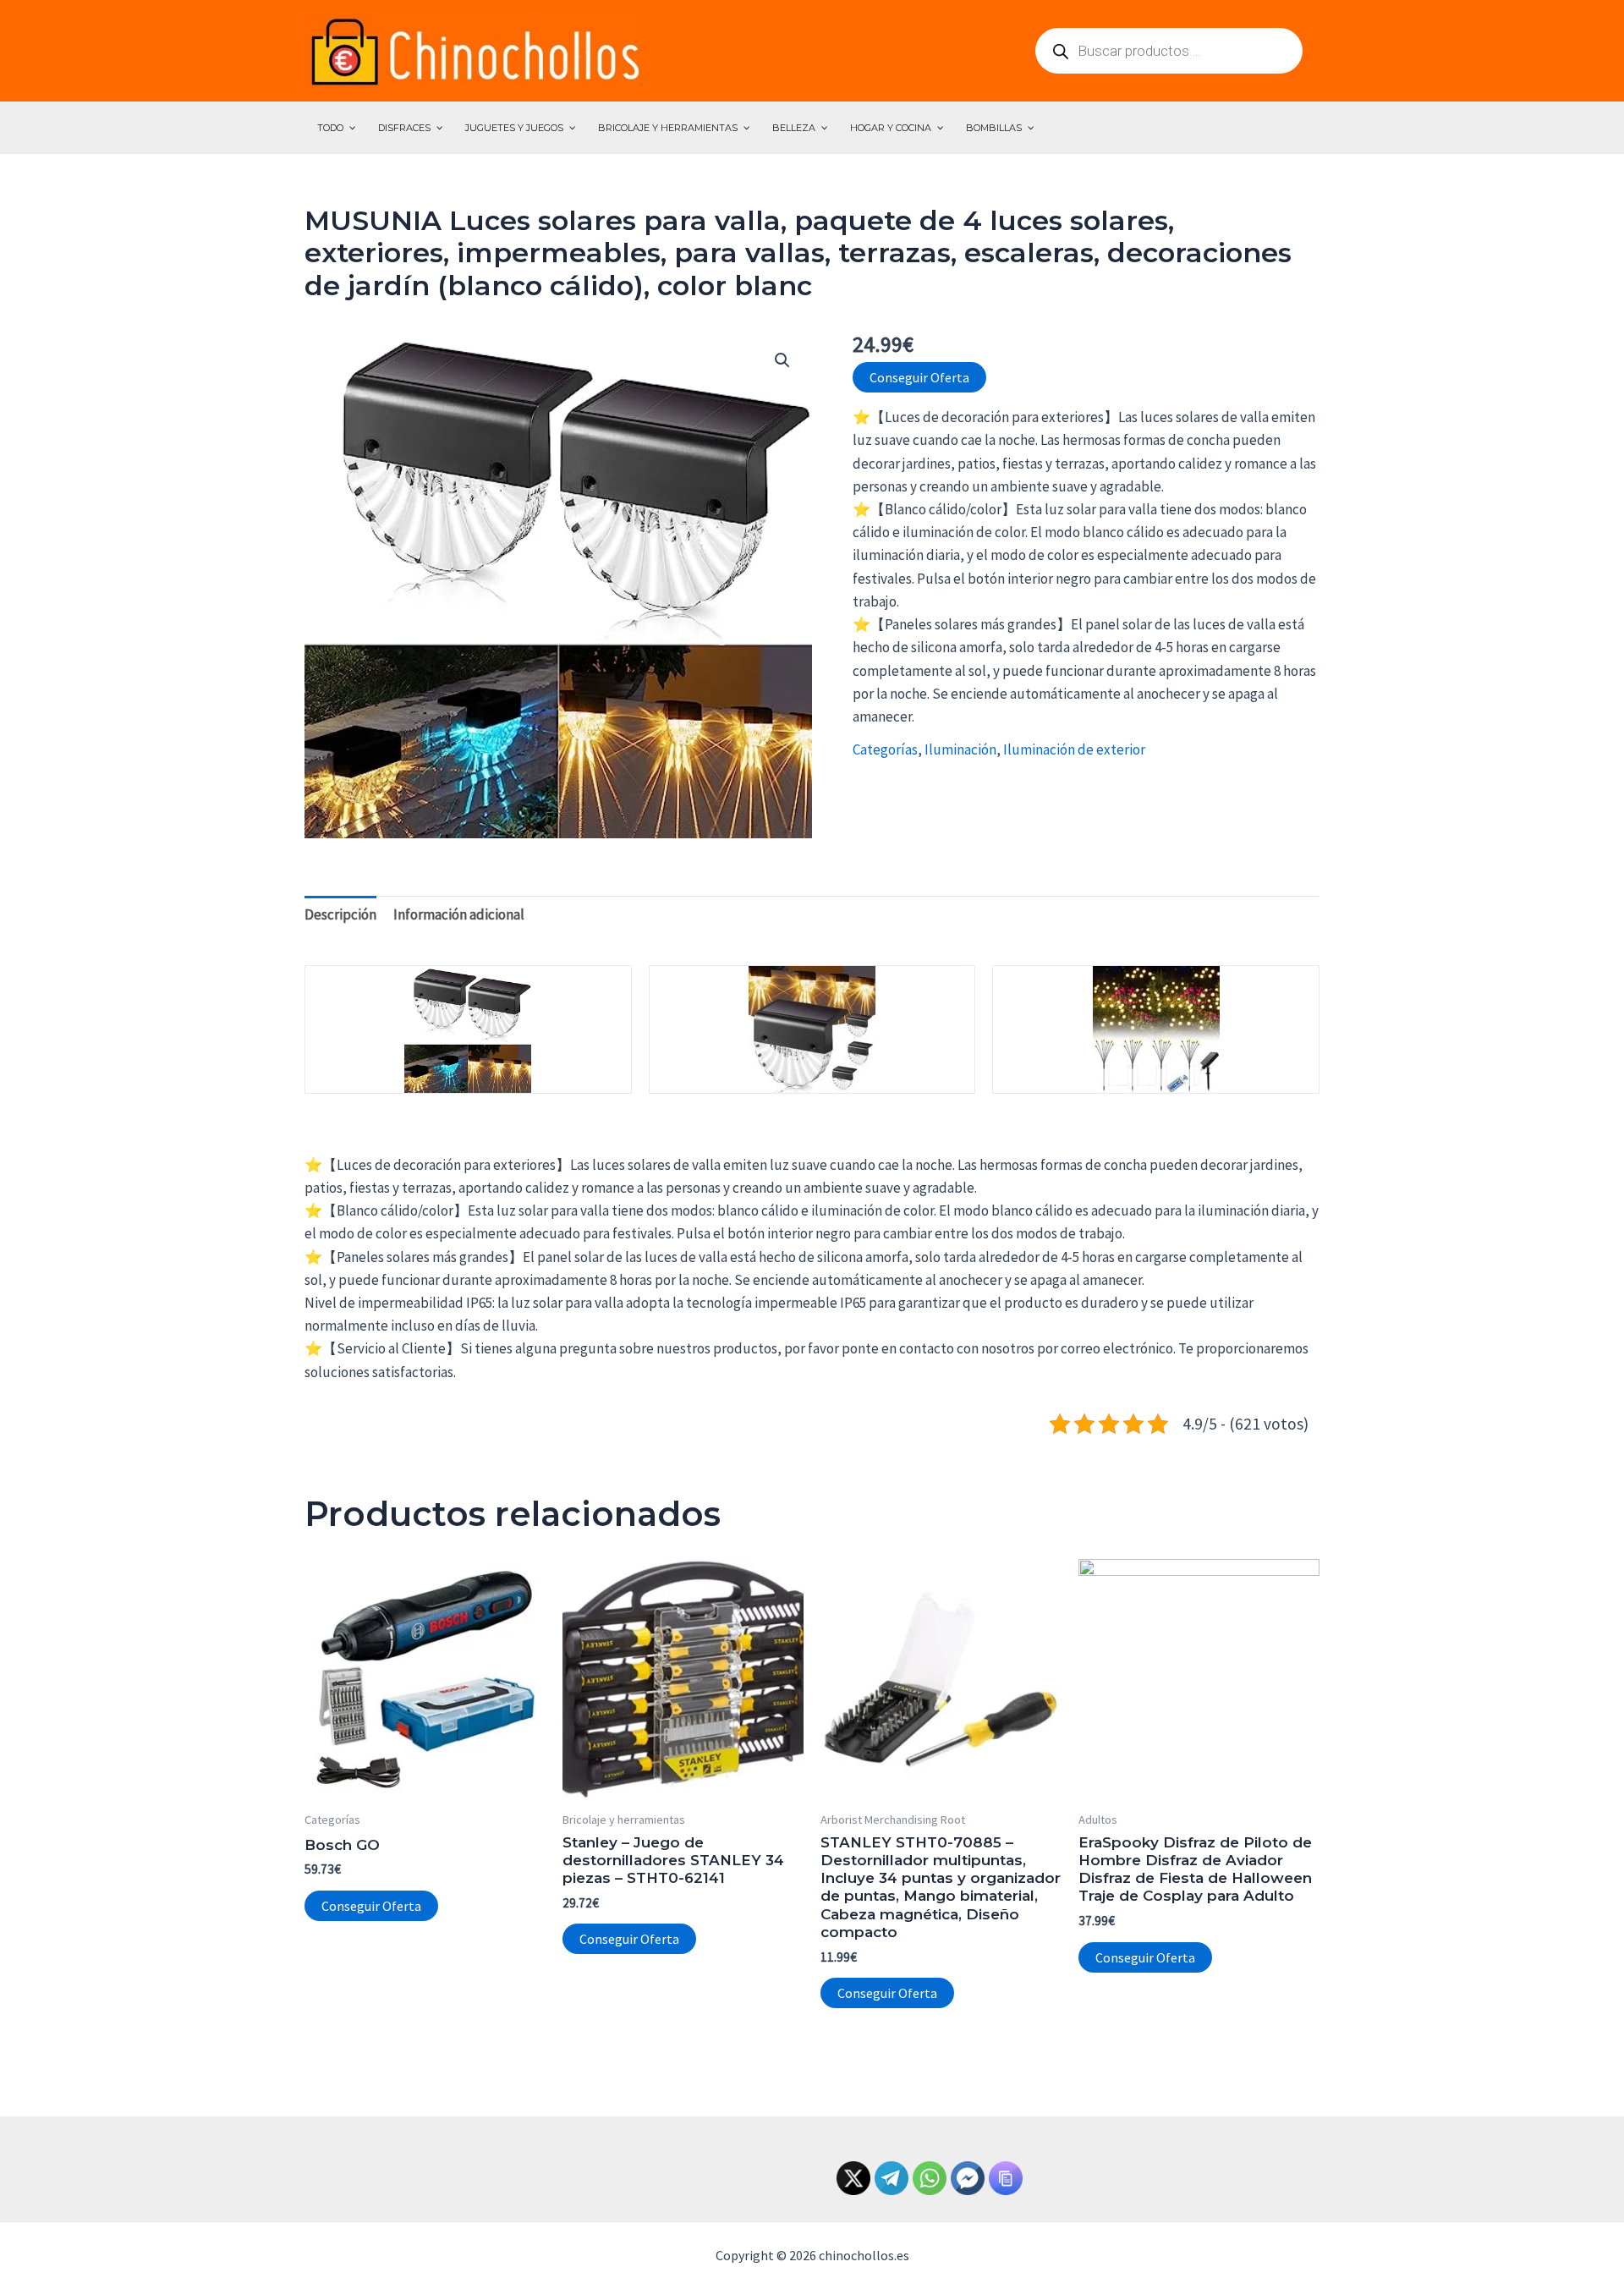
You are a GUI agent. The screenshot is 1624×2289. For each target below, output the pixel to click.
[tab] (340, 914)
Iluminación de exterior (1074, 749)
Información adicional (459, 914)
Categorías (885, 749)
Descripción (340, 914)
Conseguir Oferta (919, 377)
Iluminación (960, 749)
